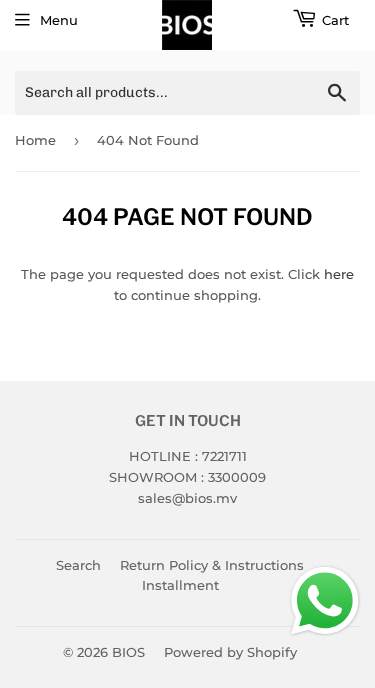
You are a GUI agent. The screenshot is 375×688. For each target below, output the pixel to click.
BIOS (128, 652)
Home (35, 140)
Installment (180, 585)
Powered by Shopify (230, 652)
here (339, 274)
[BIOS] (187, 25)
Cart (335, 20)
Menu (59, 20)
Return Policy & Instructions (212, 565)
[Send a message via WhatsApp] (325, 601)
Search (78, 565)
